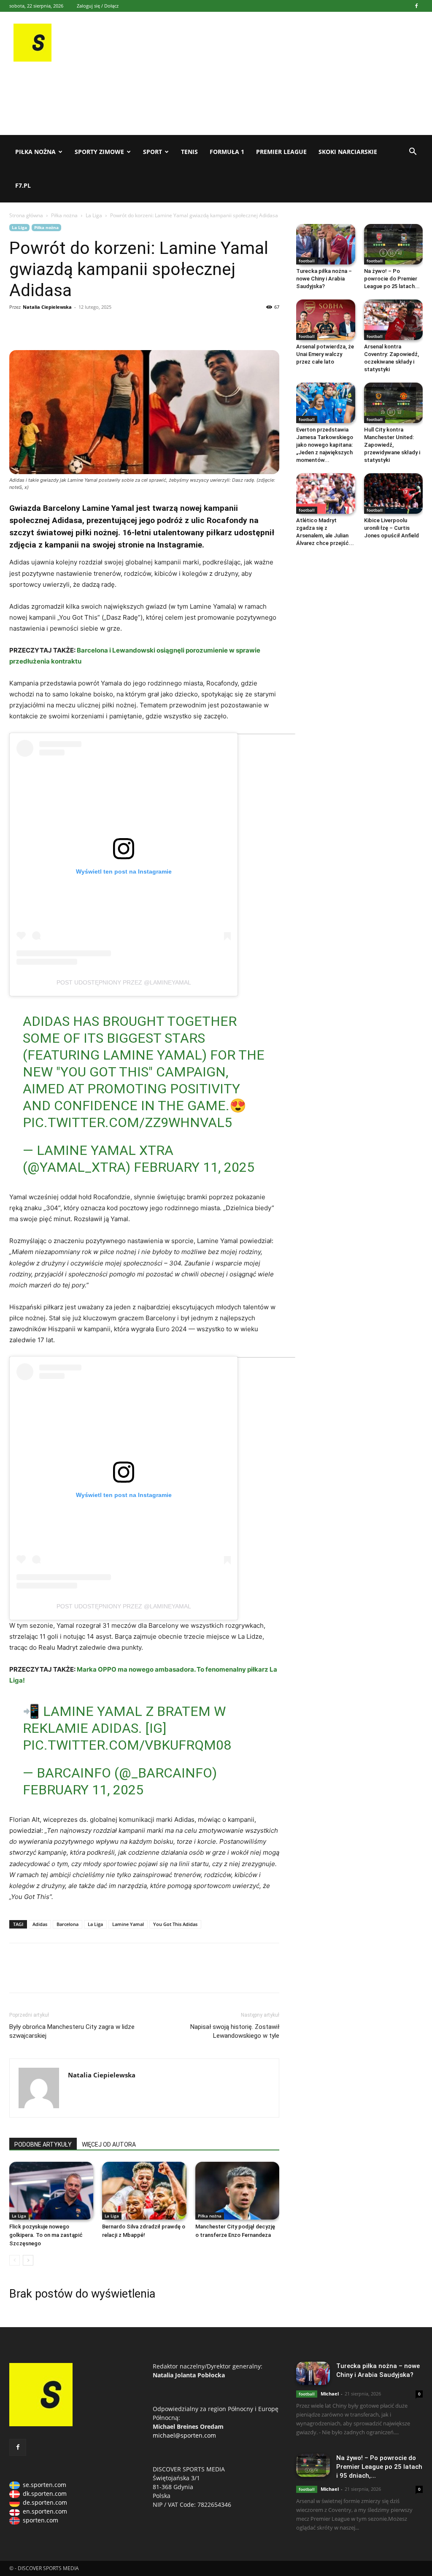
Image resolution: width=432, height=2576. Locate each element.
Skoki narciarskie (348, 152)
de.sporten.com (45, 2502)
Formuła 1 (227, 152)
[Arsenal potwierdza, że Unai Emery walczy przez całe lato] (326, 320)
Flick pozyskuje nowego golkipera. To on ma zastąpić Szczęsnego (46, 2235)
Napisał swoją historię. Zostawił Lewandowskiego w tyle (235, 2031)
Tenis (189, 152)
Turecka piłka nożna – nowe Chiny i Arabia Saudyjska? (324, 279)
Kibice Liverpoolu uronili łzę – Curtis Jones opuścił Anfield (391, 528)
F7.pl (23, 185)
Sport (153, 152)
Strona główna (26, 215)
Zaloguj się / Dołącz (98, 6)
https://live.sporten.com (57, 326)
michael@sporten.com (184, 2435)
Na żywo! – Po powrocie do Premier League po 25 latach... (392, 279)
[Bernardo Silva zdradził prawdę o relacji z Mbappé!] (144, 2191)
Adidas (40, 1924)
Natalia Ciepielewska (47, 307)
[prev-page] (15, 2260)
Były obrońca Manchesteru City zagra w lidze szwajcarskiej (72, 2031)
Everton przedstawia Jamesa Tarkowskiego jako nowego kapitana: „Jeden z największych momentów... (325, 445)
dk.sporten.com (45, 2494)
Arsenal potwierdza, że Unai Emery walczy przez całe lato (325, 354)
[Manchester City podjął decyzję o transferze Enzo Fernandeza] (237, 2191)
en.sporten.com (45, 2511)
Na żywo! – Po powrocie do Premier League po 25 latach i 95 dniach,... (379, 2467)
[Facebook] (416, 6)
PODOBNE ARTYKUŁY (43, 2144)
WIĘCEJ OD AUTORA (109, 2144)
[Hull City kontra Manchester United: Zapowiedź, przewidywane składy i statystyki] (394, 403)
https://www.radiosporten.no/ (76, 326)
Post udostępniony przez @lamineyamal (124, 982)
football (307, 261)
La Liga (94, 215)
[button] (413, 152)
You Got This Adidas (175, 1924)
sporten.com (40, 2520)
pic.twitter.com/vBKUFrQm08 (127, 1745)
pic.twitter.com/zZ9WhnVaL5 (127, 1122)
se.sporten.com (45, 2485)
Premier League (281, 152)
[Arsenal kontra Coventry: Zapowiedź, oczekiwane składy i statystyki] (394, 320)
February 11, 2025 (194, 1167)
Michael (330, 2394)
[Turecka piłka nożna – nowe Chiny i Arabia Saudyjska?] (326, 244)
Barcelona (67, 1924)
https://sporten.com (37, 326)
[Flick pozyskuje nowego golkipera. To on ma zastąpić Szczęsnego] (51, 2191)
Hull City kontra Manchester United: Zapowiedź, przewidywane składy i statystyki (392, 445)
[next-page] (28, 2260)
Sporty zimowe (99, 152)
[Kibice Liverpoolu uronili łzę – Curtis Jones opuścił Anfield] (394, 494)
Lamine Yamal (128, 1924)
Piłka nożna (35, 152)
